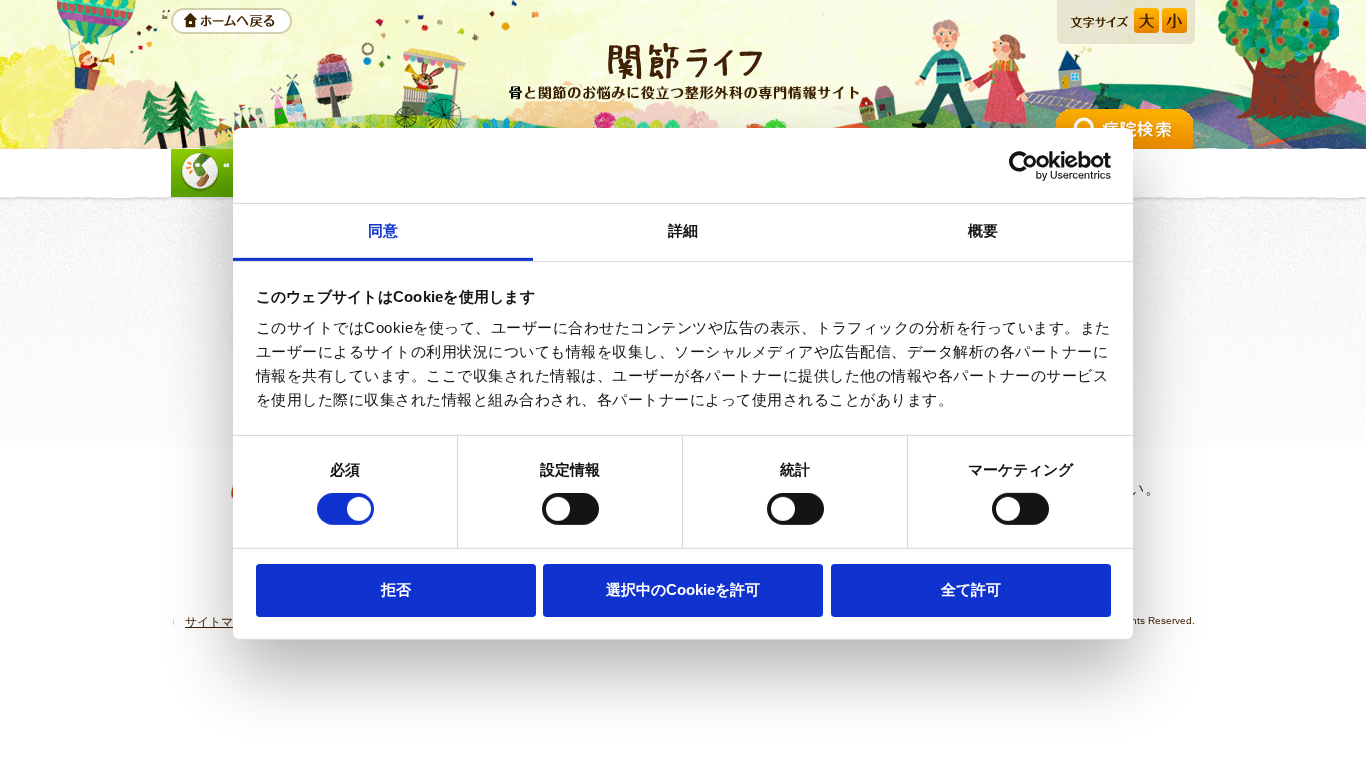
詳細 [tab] (683, 230)
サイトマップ (221, 622)
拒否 (396, 589)
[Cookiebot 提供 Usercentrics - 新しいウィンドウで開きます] (1023, 165)
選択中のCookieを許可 (683, 589)
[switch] (570, 509)
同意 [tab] (383, 230)
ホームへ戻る (231, 21)
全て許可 (971, 589)
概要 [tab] (983, 230)
